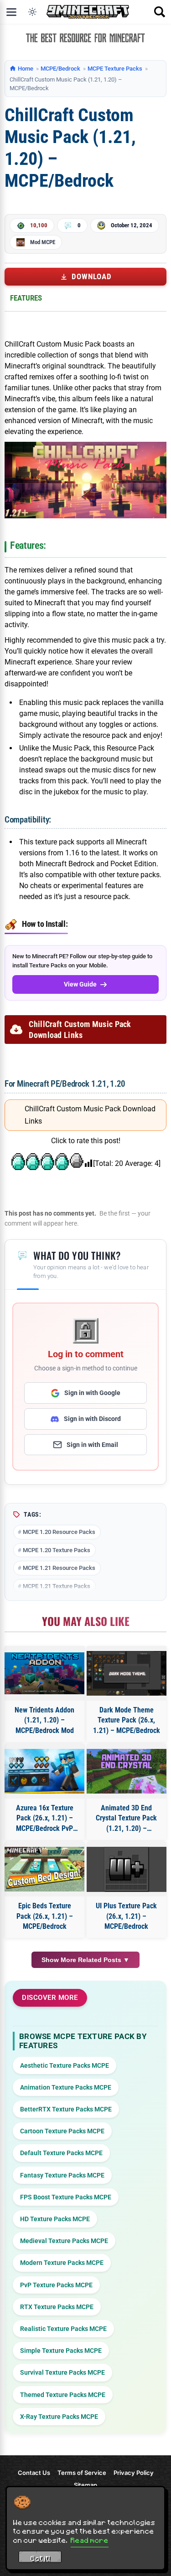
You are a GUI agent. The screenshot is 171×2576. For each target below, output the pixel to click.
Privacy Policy (134, 2473)
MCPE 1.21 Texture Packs (57, 1586)
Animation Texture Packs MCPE (66, 2087)
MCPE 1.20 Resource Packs (59, 1532)
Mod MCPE (43, 242)
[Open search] (160, 12)
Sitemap (85, 2485)
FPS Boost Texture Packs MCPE (66, 2197)
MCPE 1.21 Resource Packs (59, 1568)
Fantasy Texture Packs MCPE (62, 2175)
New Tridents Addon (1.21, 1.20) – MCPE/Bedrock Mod (44, 1720)
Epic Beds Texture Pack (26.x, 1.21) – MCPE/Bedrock (45, 1916)
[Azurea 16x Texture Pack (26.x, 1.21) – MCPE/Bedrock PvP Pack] (45, 1771)
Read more (90, 2540)
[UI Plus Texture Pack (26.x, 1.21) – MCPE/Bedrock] (127, 1869)
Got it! (40, 2558)
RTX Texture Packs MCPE (57, 2307)
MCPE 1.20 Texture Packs (57, 1550)
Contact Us (34, 2473)
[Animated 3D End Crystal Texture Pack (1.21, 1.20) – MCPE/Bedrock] (127, 1771)
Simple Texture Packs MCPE (61, 2351)
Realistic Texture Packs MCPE (63, 2329)
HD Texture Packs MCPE (55, 2219)
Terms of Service (82, 2473)
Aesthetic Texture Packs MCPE (65, 2065)
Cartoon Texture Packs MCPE (62, 2131)
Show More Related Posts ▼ (85, 1960)
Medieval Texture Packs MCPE (64, 2241)
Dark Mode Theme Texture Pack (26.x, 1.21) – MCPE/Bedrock (127, 1720)
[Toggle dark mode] (32, 12)
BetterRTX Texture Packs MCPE (66, 2109)
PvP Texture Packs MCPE (56, 2285)
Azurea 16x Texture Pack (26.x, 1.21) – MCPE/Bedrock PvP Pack (45, 1819)
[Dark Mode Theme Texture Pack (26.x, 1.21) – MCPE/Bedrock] (127, 1674)
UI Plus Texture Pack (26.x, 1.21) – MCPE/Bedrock (126, 1916)
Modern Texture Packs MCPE (62, 2263)
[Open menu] (11, 12)
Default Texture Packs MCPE (61, 2153)
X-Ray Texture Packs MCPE (59, 2417)
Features (26, 298)
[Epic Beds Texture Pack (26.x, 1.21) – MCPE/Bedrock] (45, 1869)
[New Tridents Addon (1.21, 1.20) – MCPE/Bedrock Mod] (45, 1673)
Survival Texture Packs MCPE (62, 2372)
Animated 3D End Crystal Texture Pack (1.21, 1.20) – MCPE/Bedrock (126, 1819)
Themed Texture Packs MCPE (63, 2395)
